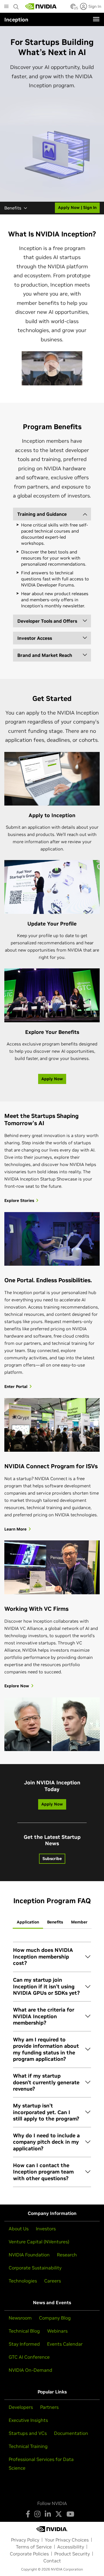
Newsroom (20, 2318)
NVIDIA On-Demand (30, 2370)
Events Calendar (65, 2344)
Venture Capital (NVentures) (39, 2242)
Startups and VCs (28, 2433)
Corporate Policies (29, 2554)
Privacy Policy (25, 2540)
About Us (19, 2229)
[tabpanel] (52, 2064)
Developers (21, 2407)
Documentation (71, 2433)
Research (67, 2255)
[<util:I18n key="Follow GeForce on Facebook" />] (28, 2514)
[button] (73, 8)
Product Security (72, 2554)
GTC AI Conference (29, 2357)
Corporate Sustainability (35, 2268)
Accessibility (71, 2547)
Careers (53, 2281)
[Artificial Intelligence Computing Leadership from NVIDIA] (41, 6)
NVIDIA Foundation (29, 2255)
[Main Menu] (6, 7)
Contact (52, 2561)
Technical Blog (24, 2331)
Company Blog (55, 2318)
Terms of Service (34, 2547)
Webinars (57, 2331)
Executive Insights (28, 2420)
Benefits (13, 208)
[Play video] (52, 368)
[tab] (28, 1922)
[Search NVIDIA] (16, 5)
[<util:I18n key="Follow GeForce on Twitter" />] (59, 2514)
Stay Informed (24, 2344)
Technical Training (28, 2446)
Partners (49, 2407)
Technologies (23, 2281)
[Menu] (96, 19)
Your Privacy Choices (67, 2540)
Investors (46, 2229)
